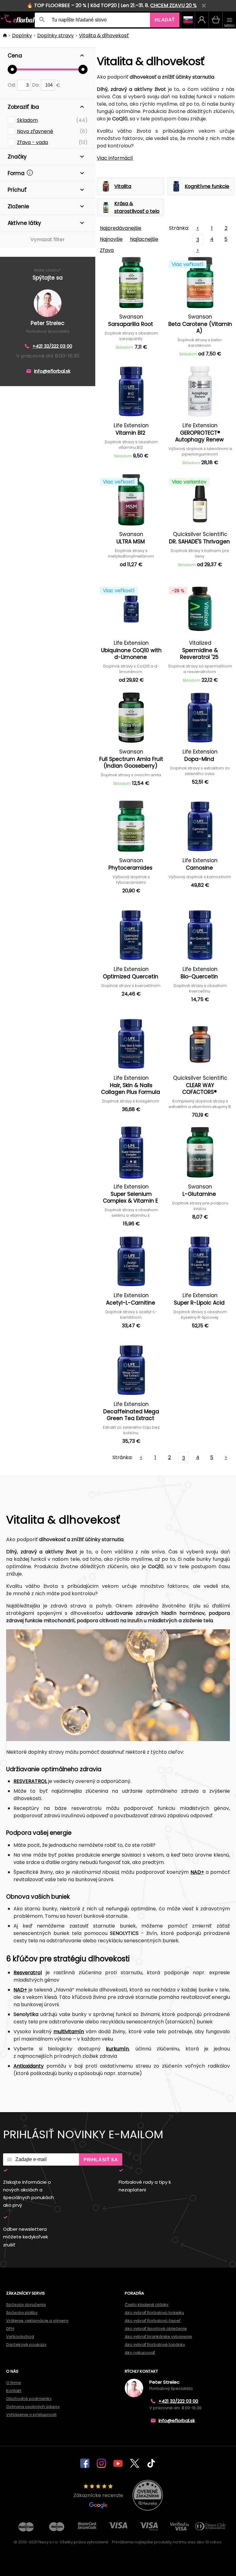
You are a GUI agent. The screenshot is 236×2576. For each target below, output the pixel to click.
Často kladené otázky (147, 2305)
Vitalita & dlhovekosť (104, 35)
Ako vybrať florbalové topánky (155, 2345)
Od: (12, 85)
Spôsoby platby (22, 2313)
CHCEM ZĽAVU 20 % (173, 5)
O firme (14, 2383)
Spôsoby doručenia (26, 2305)
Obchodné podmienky (29, 2399)
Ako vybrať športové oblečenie (156, 2329)
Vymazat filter (48, 239)
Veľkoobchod (20, 2337)
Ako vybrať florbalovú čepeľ (153, 2321)
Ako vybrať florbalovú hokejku (154, 2313)
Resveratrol (28, 1973)
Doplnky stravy (55, 35)
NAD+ (197, 1872)
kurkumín (117, 2049)
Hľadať (165, 20)
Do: (36, 85)
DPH (10, 2329)
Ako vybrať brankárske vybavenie (158, 2337)
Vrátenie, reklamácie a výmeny (37, 2321)
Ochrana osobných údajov (33, 2407)
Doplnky (22, 35)
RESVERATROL (30, 1781)
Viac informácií (115, 158)
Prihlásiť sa (101, 2160)
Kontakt (14, 2391)
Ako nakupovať (140, 2353)
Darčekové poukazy (26, 2345)
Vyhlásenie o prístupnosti (31, 2415)
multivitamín (69, 2032)
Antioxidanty (29, 2066)
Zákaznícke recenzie (98, 2495)
